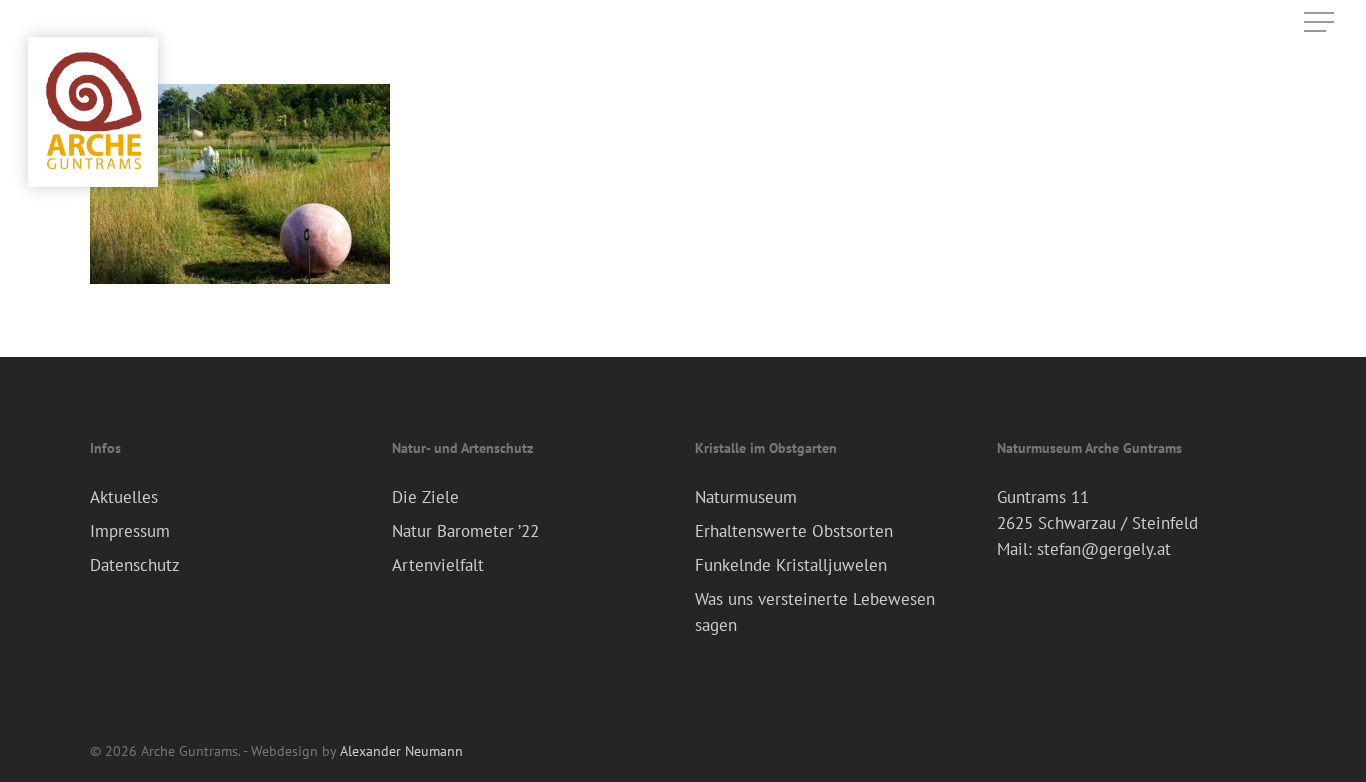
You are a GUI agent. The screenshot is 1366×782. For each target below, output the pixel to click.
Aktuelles (124, 497)
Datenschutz (135, 565)
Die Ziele (425, 497)
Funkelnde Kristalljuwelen (791, 565)
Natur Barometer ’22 (465, 531)
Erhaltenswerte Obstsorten (794, 531)
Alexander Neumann (401, 751)
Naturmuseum (746, 497)
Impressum (130, 531)
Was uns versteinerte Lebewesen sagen (815, 612)
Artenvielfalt (438, 565)
